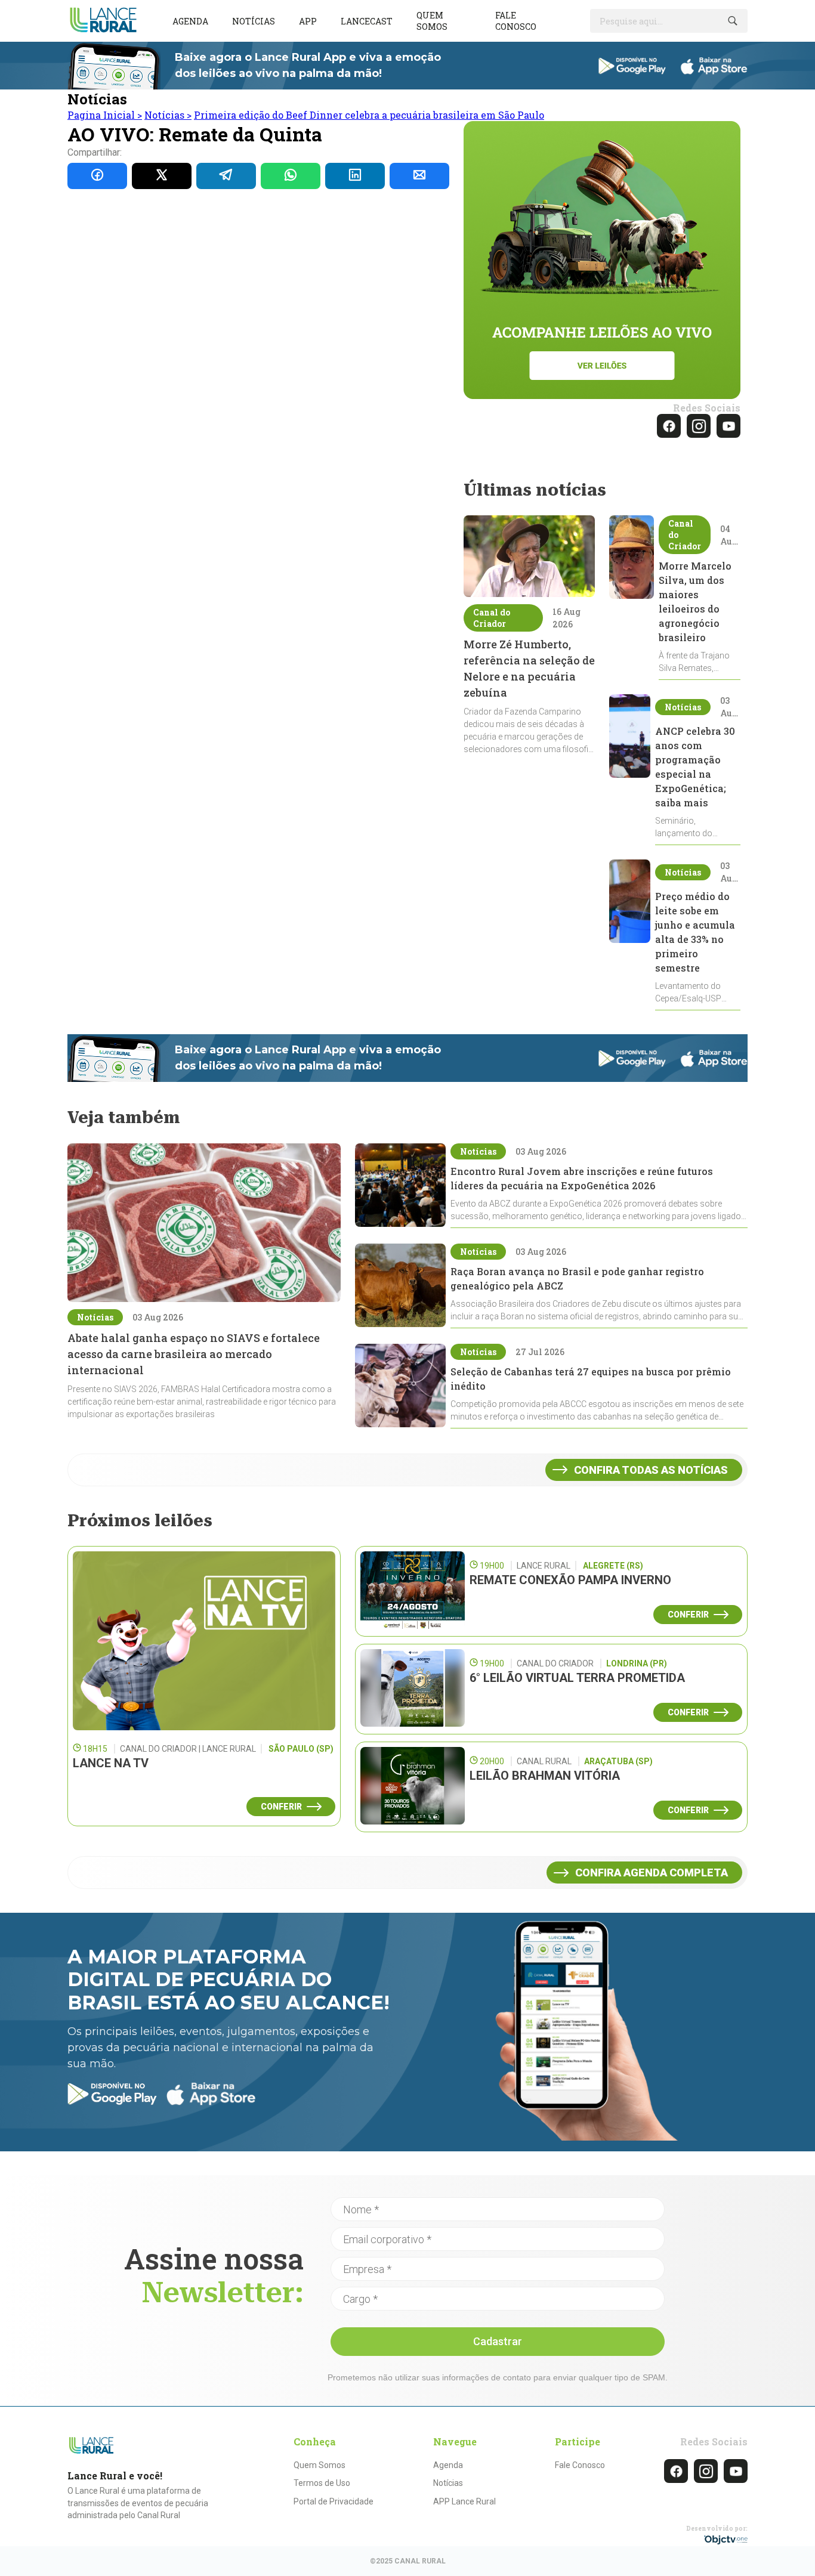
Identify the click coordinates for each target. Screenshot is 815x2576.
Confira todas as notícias (651, 1470)
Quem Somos (319, 2465)
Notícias (254, 21)
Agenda (190, 21)
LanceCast (367, 21)
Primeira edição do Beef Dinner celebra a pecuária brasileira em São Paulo (369, 115)
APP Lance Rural (464, 2501)
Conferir (281, 1807)
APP (308, 21)
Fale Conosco (580, 2465)
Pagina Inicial (105, 115)
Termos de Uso (322, 2483)
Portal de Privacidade (334, 2501)
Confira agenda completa (652, 1873)
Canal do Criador (492, 618)
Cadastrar (498, 2341)
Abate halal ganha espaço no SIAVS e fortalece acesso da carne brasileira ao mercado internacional (194, 1354)
